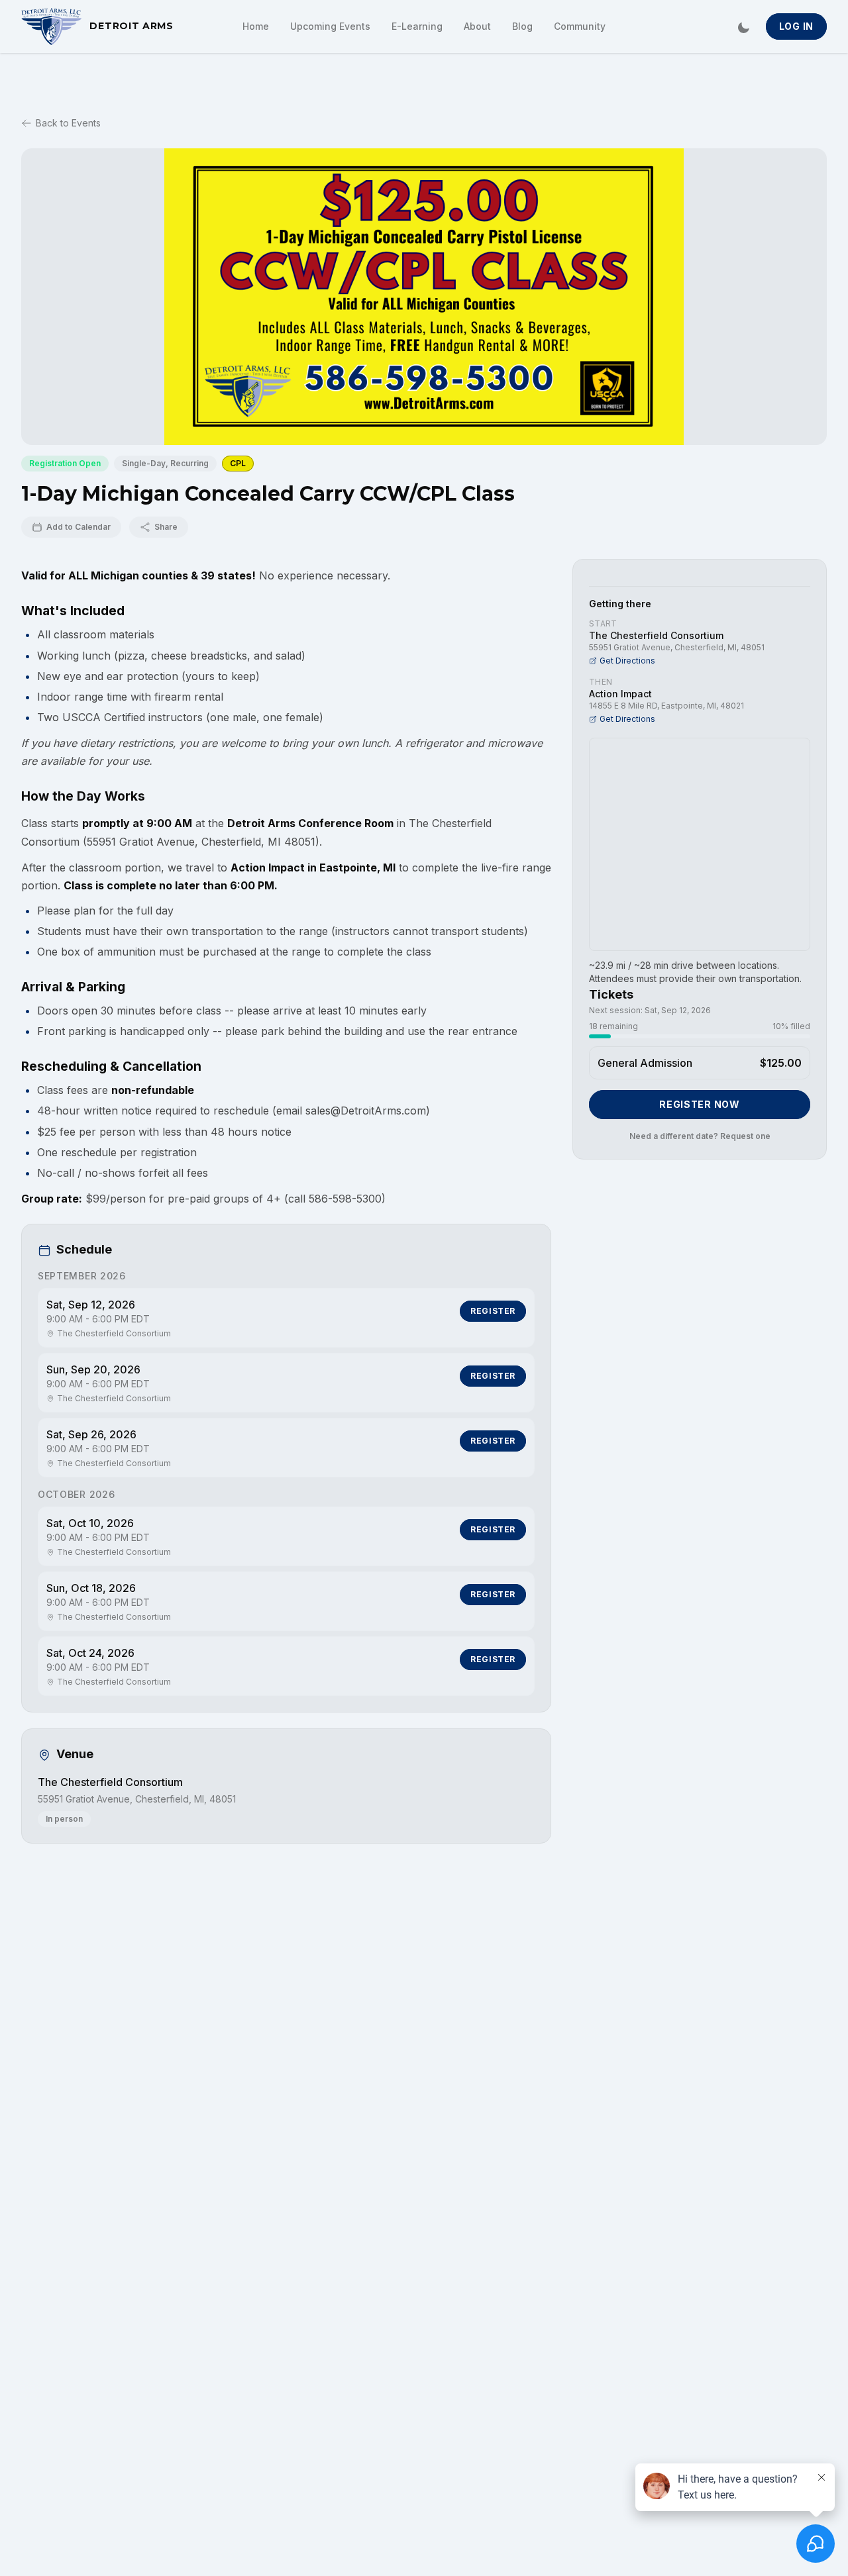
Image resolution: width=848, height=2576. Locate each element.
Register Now (699, 1104)
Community (580, 26)
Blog (522, 26)
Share (166, 527)
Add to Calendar (79, 527)
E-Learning (417, 26)
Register (493, 1311)
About (477, 26)
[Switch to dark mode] (743, 26)
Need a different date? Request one (700, 1136)
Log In (796, 26)
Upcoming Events (330, 26)
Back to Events (68, 123)
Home (256, 26)
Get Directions (627, 661)
